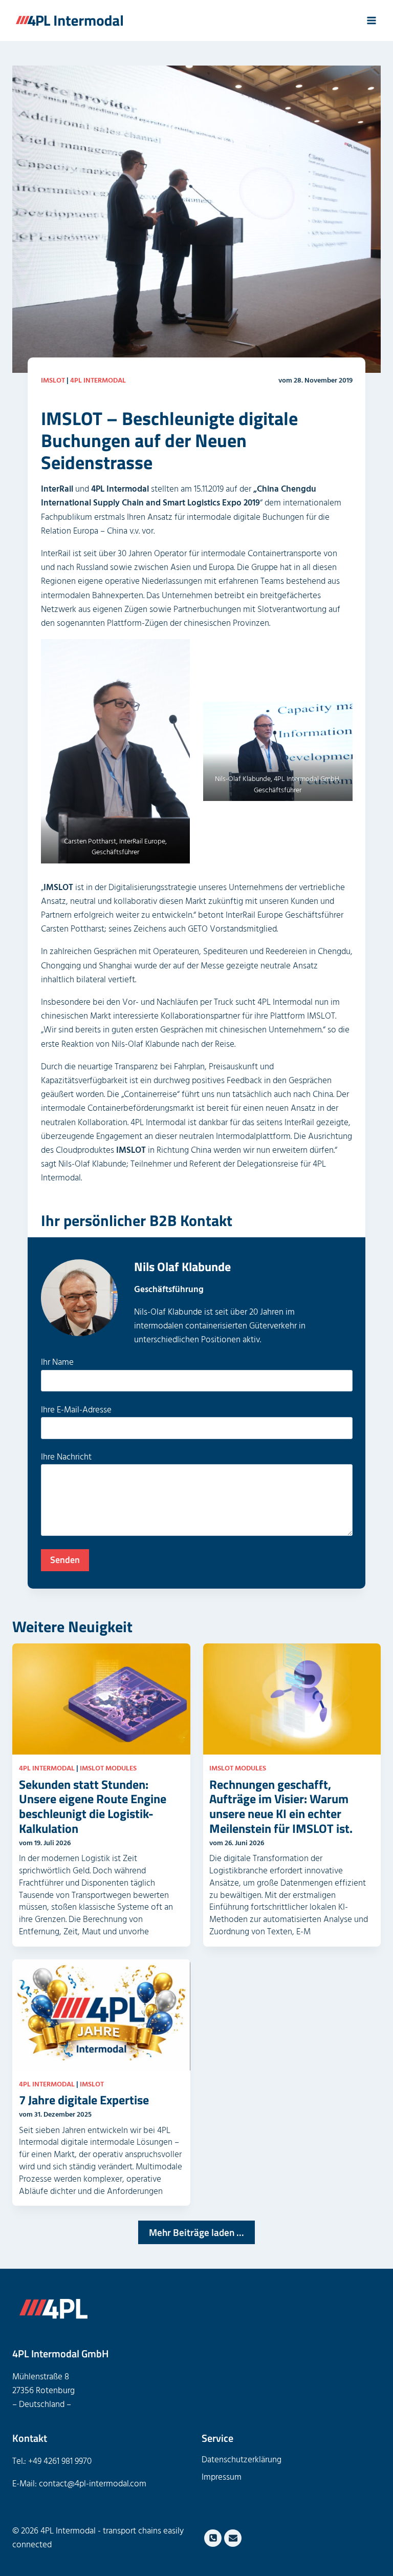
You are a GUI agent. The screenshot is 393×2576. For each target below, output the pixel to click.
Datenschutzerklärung (242, 2460)
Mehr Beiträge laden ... (196, 2232)
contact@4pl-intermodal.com (93, 2484)
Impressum (222, 2477)
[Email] (233, 2538)
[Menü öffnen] (371, 20)
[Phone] (213, 2538)
